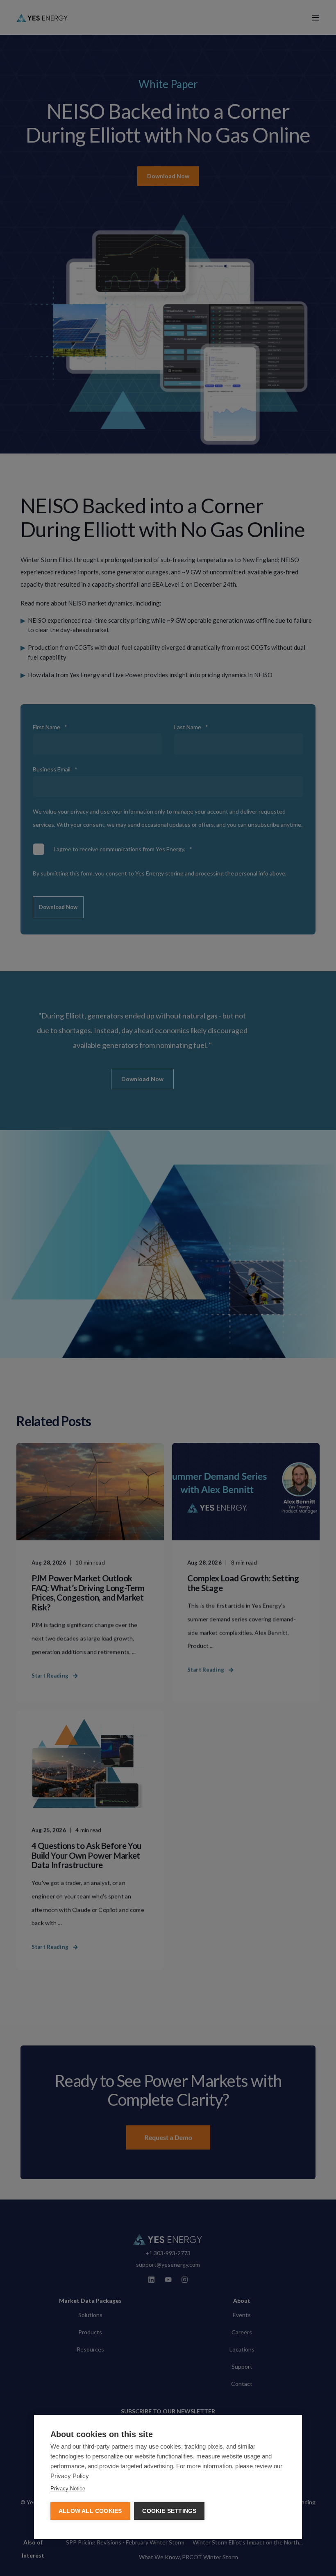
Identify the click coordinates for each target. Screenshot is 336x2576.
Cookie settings (169, 2511)
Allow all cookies (90, 2511)
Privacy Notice (68, 2489)
